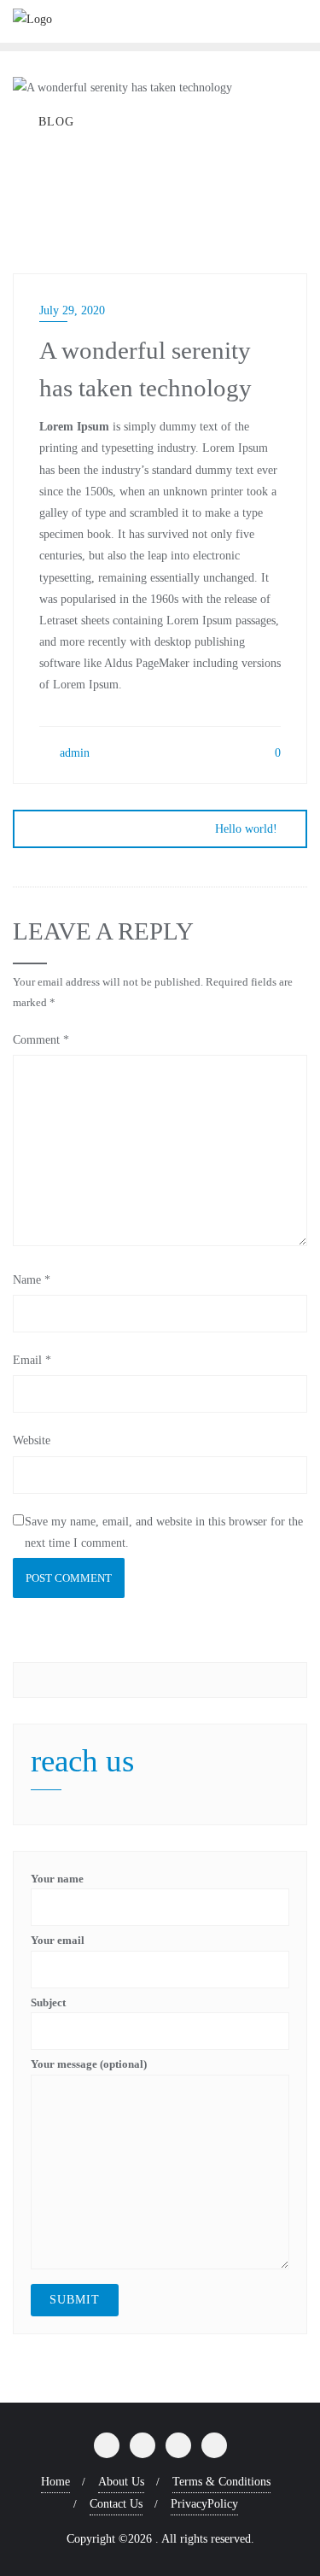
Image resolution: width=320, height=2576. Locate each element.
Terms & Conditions (221, 2482)
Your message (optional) (89, 2064)
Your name (57, 1879)
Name (32, 1280)
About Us (121, 2482)
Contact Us (116, 2504)
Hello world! (246, 829)
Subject (48, 2002)
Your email (58, 1940)
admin (73, 753)
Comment (41, 1040)
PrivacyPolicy (204, 2504)
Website (32, 1440)
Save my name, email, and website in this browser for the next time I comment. (164, 1532)
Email (32, 1360)
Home (55, 2482)
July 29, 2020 (72, 310)
